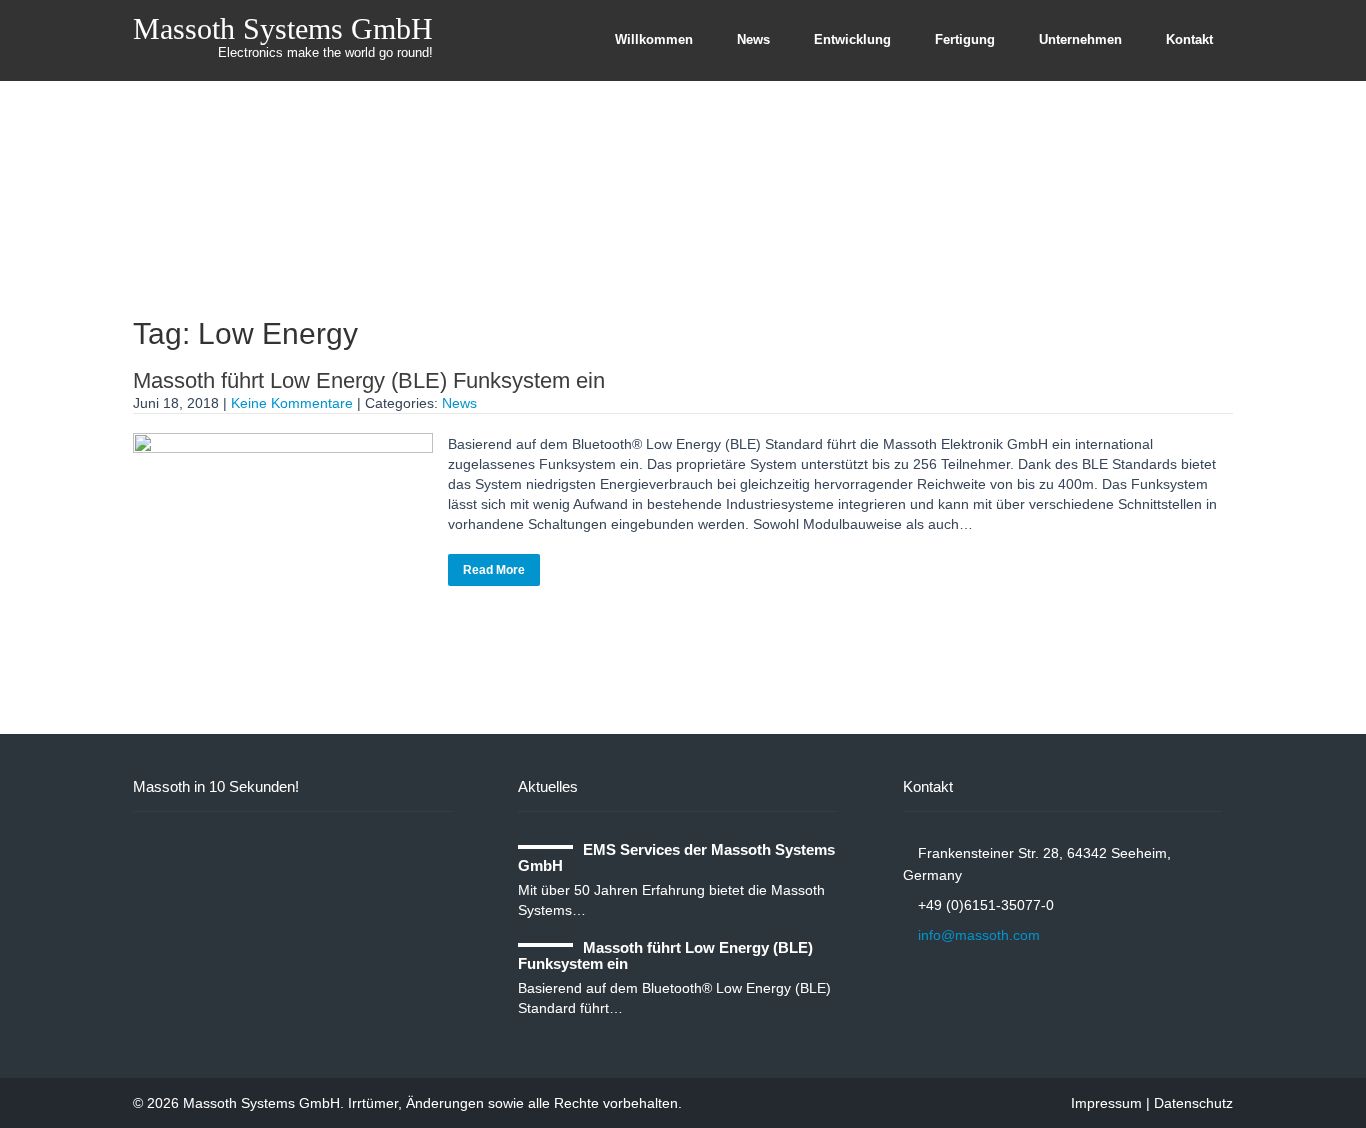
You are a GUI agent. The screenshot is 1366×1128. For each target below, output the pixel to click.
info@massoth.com (979, 935)
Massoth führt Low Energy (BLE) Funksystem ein (369, 380)
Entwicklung (852, 39)
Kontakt (1189, 39)
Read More (494, 570)
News (753, 39)
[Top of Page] (1309, 1075)
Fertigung (965, 39)
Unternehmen (1080, 39)
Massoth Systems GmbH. (265, 1103)
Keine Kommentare (292, 403)
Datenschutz (1193, 1103)
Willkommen (654, 39)
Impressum (1106, 1103)
